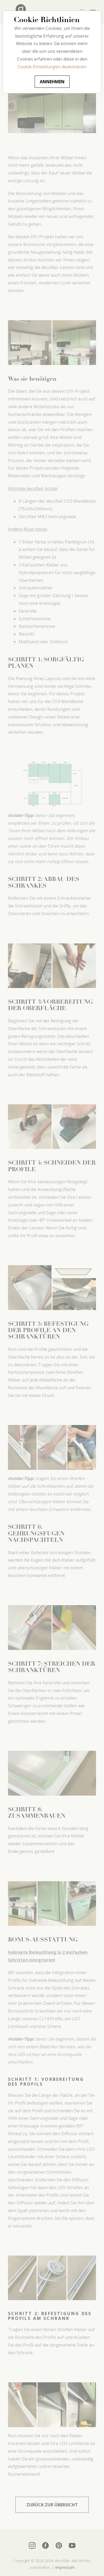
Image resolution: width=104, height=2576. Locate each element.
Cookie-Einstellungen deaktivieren (52, 67)
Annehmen (52, 82)
